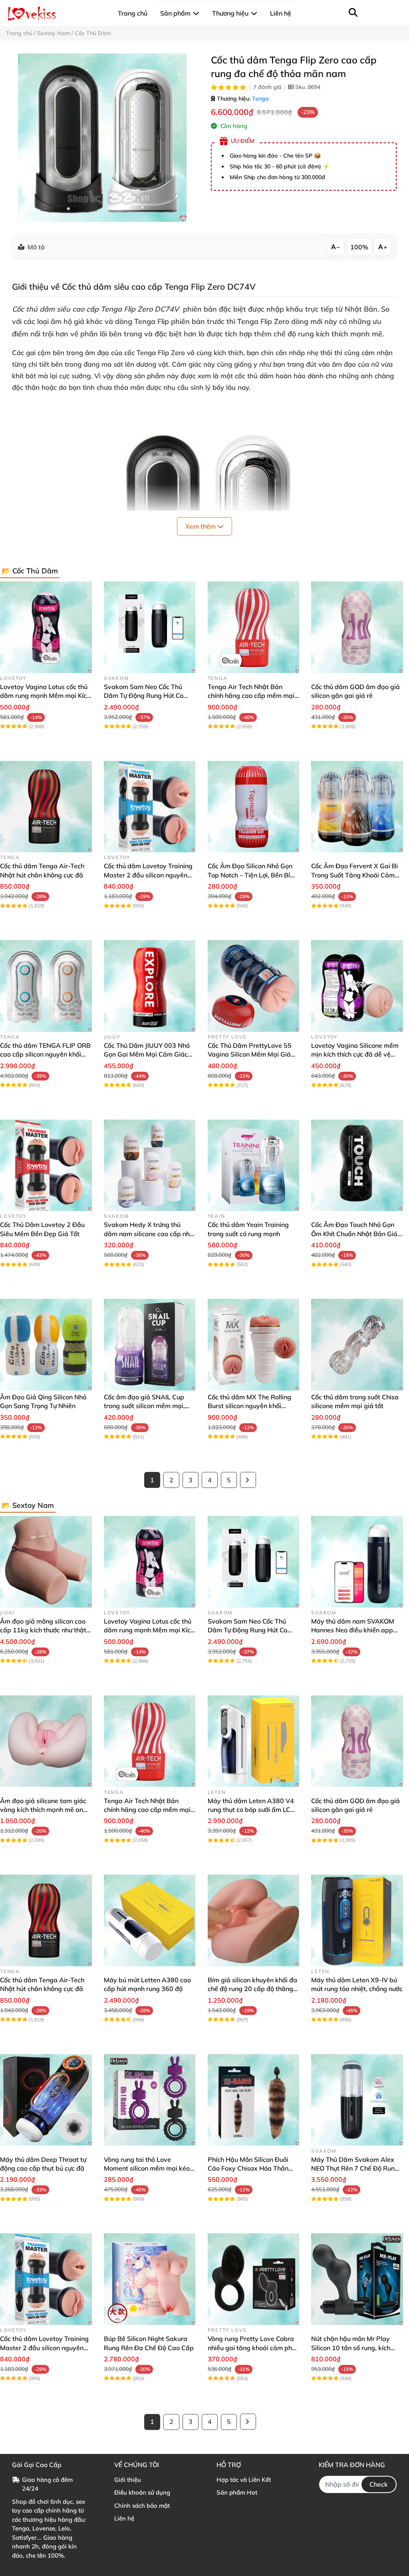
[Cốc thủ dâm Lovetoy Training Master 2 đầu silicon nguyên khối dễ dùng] (150, 807)
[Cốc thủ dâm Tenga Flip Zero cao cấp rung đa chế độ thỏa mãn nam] (102, 138)
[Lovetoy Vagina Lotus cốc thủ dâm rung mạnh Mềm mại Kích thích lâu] (46, 627)
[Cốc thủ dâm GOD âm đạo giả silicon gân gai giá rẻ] (357, 627)
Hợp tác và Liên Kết (244, 2480)
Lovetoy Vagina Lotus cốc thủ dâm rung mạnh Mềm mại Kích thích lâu (45, 696)
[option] (102, 138)
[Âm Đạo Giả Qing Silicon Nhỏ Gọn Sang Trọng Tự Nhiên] (46, 1345)
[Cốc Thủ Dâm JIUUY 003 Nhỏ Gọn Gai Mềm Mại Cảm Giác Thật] (150, 986)
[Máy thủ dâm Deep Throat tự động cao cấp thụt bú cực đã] (46, 2100)
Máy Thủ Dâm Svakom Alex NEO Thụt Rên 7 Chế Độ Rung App (355, 2168)
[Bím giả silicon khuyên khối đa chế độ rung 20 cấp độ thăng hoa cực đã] (254, 1920)
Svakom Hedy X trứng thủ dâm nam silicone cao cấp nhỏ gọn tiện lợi (149, 1234)
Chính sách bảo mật (142, 2506)
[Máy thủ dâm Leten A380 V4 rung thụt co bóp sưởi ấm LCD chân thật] (254, 1741)
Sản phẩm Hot (237, 2492)
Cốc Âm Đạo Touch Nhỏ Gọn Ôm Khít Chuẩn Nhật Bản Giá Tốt (354, 1234)
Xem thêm (201, 526)
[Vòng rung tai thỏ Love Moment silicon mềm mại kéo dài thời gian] (150, 2100)
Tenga (260, 99)
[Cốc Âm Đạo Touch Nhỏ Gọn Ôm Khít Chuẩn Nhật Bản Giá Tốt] (357, 1166)
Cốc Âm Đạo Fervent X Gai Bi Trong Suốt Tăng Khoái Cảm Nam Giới (354, 875)
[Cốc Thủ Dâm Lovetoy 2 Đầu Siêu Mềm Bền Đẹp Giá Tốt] (46, 1166)
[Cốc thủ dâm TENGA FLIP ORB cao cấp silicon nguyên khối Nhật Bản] (46, 986)
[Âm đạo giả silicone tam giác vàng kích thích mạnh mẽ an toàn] (46, 1741)
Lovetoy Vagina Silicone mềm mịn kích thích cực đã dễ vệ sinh (355, 1054)
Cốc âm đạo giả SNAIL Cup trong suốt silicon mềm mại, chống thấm (144, 1406)
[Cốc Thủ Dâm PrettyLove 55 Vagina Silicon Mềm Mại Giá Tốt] (254, 986)
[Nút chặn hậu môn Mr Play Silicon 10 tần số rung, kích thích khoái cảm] (357, 2279)
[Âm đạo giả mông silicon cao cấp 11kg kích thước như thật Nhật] (46, 1562)
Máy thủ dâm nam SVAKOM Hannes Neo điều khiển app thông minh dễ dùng (353, 1630)
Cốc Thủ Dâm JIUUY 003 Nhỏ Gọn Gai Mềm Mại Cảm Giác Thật (147, 1054)
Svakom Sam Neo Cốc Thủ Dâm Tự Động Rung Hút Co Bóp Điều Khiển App (144, 696)
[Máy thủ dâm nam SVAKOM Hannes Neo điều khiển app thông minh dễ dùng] (357, 1562)
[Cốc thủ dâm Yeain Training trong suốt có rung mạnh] (254, 1166)
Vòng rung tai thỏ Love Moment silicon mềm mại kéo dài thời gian (147, 2168)
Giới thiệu (128, 2480)
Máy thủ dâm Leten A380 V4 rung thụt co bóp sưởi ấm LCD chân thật (251, 1810)
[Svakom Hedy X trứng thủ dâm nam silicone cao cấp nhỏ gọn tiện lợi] (150, 1166)
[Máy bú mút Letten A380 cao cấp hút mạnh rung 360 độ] (150, 1920)
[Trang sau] (248, 1480)
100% (359, 247)
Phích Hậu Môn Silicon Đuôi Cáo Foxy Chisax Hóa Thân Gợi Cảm (248, 2168)
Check (379, 2484)
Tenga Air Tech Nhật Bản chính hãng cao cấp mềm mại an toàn (251, 696)
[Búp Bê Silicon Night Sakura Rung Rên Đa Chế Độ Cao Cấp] (150, 2279)
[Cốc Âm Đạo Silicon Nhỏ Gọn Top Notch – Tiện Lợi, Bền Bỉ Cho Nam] (254, 807)
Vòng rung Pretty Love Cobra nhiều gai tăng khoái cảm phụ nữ (252, 2348)
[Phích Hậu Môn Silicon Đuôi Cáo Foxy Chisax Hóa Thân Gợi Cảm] (254, 2100)
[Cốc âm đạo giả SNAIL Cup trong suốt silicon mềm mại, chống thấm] (150, 1345)
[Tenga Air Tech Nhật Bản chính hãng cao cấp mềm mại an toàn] (254, 627)
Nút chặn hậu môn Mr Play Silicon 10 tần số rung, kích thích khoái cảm (351, 2348)
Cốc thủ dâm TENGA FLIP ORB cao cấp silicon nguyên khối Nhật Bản (45, 1054)
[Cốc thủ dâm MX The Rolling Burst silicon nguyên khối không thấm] (254, 1345)
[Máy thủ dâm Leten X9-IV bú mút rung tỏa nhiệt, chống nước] (357, 1920)
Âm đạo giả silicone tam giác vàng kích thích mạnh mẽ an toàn (43, 1810)
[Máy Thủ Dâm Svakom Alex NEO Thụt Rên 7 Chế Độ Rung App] (357, 2100)
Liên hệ (124, 2518)
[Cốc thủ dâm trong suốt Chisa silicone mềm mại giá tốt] (357, 1345)
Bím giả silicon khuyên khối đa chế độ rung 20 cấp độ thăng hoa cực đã (252, 1989)
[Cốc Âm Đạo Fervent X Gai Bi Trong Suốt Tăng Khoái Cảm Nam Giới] (357, 807)
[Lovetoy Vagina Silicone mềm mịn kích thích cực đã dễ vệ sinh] (357, 986)
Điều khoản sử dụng (142, 2492)
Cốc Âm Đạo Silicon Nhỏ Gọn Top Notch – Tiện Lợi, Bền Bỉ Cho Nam (250, 875)
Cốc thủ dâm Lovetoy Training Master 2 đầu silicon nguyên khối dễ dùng (148, 875)
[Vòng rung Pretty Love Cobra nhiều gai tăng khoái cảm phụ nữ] (254, 2279)
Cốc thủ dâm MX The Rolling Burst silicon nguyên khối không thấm (249, 1406)
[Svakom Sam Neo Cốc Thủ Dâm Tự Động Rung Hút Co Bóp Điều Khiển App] (150, 627)
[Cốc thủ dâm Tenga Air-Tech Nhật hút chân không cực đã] (46, 807)
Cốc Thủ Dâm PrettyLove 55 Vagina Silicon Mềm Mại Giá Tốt (250, 1054)
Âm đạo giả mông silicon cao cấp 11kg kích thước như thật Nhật (43, 1630)
